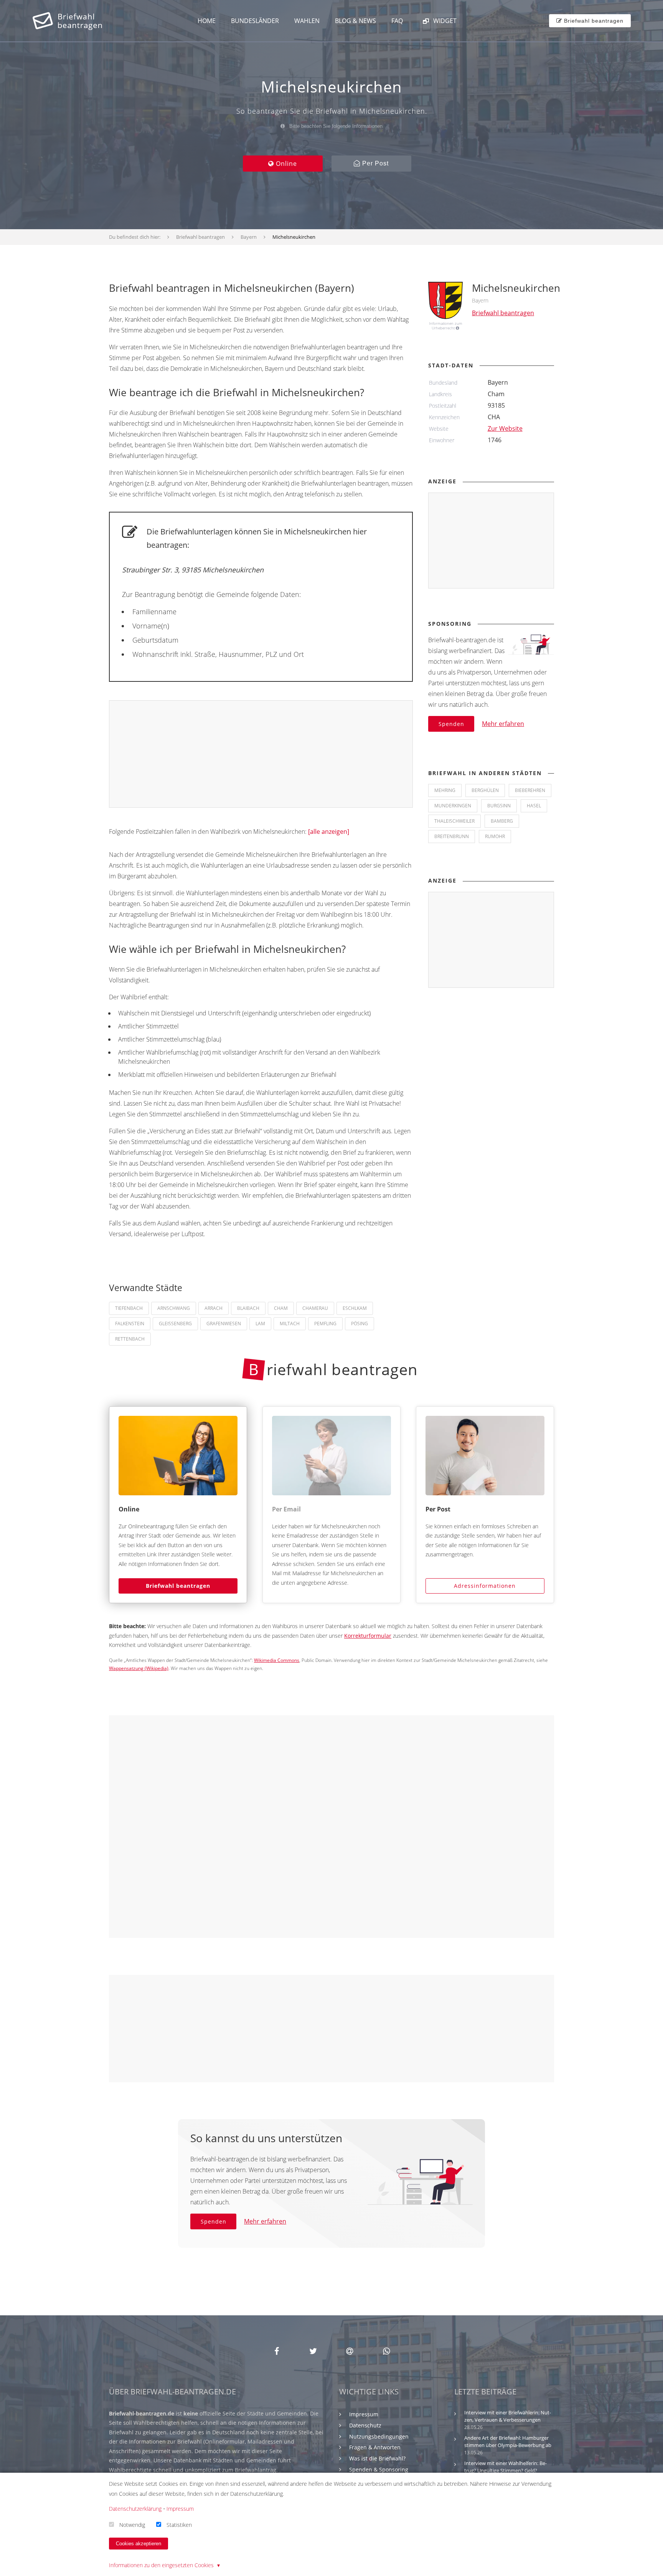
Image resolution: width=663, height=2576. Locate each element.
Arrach (214, 1308)
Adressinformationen (485, 1586)
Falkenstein (130, 1324)
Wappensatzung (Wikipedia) (139, 1668)
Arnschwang (174, 1308)
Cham (281, 1308)
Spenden (451, 724)
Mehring (445, 790)
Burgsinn (499, 806)
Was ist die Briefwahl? (377, 2458)
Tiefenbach (129, 1308)
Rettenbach (130, 1339)
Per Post (374, 163)
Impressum (364, 2414)
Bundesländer (255, 21)
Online (285, 164)
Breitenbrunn (452, 836)
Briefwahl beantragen (178, 1586)
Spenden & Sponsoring (379, 2469)
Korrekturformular (368, 1636)
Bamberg (502, 821)
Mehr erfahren (503, 724)
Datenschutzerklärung (135, 2509)
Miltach (290, 1324)
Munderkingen (453, 806)
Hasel (534, 806)
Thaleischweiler (454, 821)
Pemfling (325, 1324)
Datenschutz (365, 2425)
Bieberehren (530, 790)
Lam (260, 1324)
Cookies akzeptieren (139, 2544)
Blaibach (248, 1308)
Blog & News (355, 21)
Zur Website (505, 428)
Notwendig (132, 2524)
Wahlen (307, 21)
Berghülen (485, 790)
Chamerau (315, 1308)
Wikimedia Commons (277, 1660)
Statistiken (179, 2524)
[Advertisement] (261, 754)
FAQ (397, 21)
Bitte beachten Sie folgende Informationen (335, 126)
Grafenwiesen (224, 1324)
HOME (207, 21)
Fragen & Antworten (375, 2447)
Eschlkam (355, 1308)
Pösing (360, 1324)
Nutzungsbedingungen (379, 2436)
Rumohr (495, 836)
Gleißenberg (175, 1324)
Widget (444, 21)
